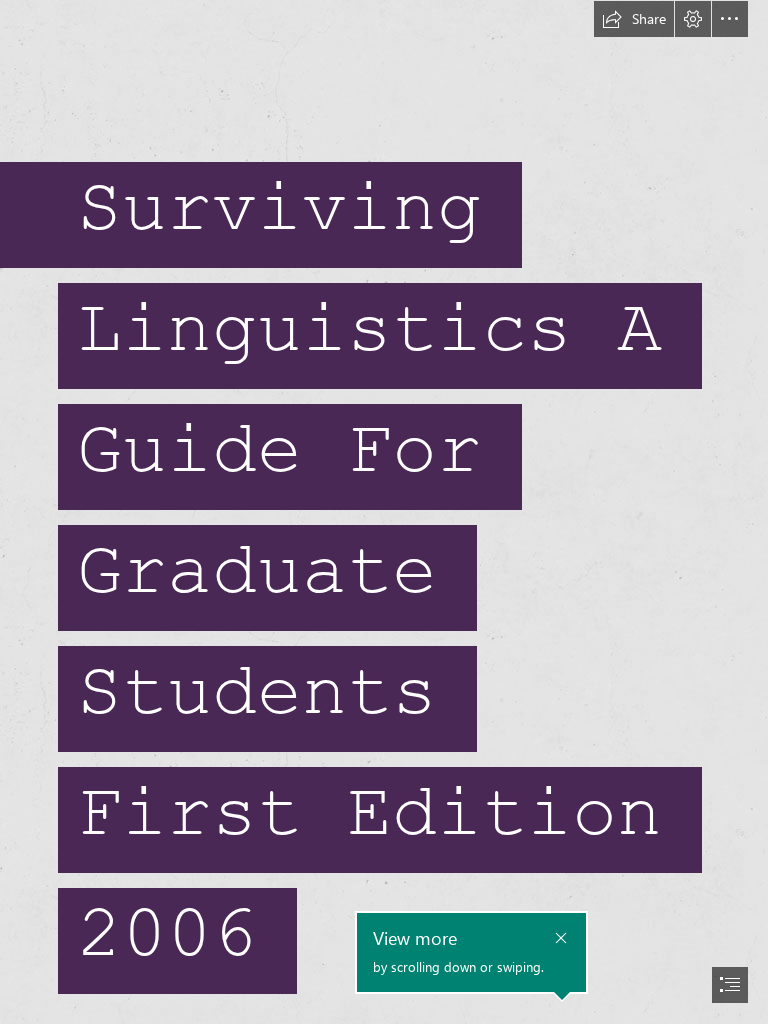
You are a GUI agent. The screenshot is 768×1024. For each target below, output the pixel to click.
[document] (384, 512)
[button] (634, 19)
